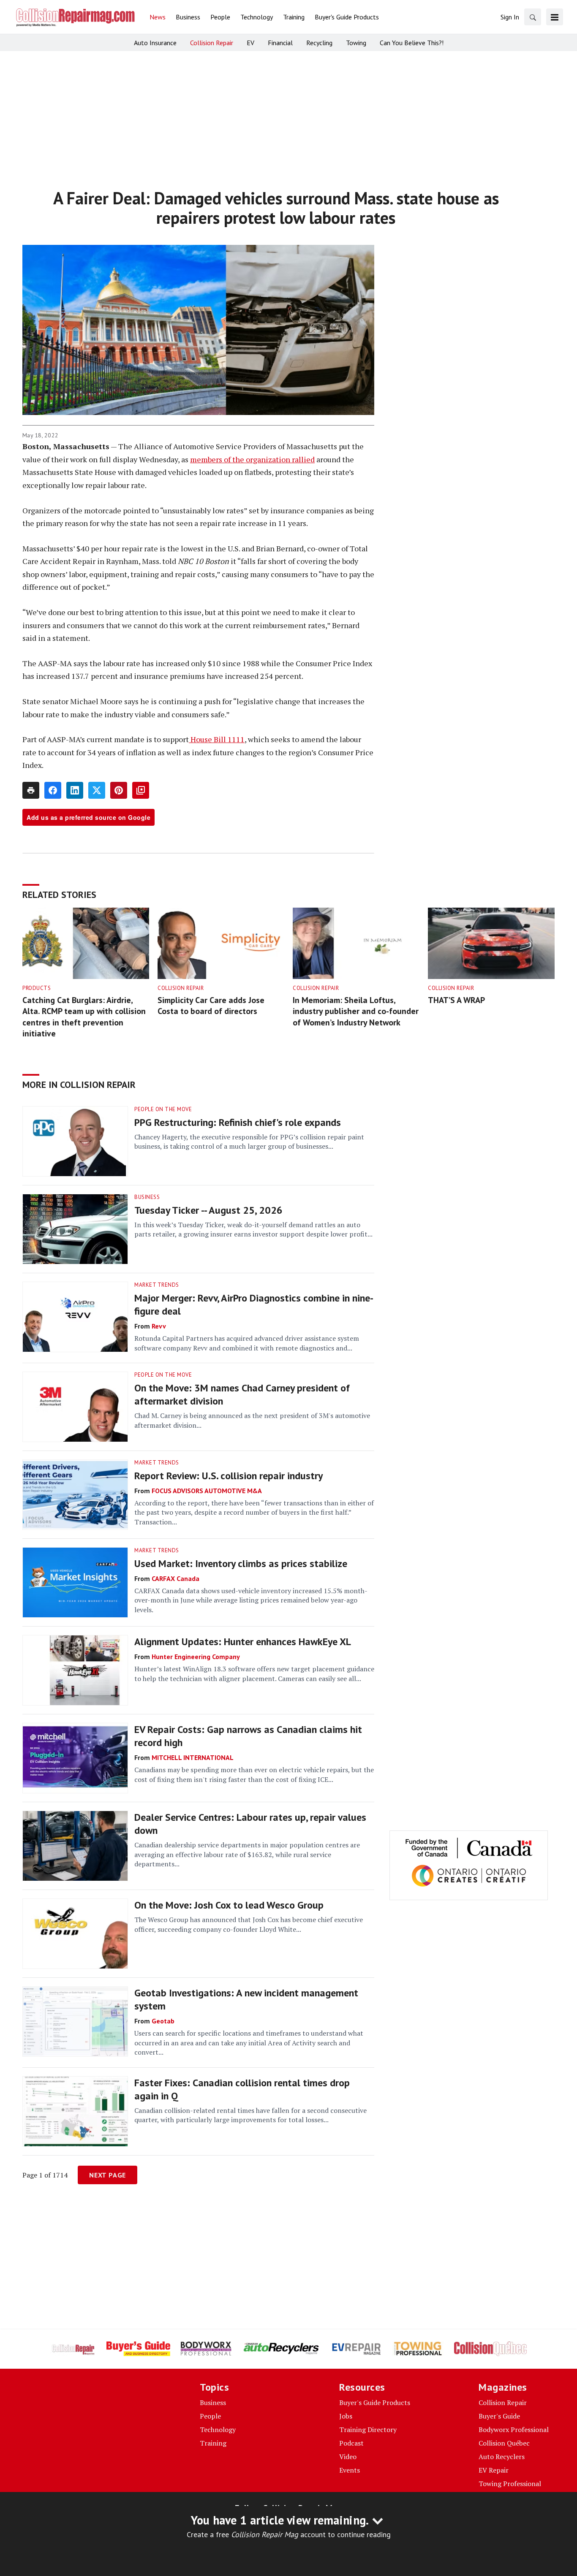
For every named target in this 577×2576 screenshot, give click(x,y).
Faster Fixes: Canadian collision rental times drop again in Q (242, 2089)
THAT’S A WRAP (456, 1000)
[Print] (31, 790)
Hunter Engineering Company (196, 1657)
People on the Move (163, 1109)
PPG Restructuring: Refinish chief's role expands (238, 1122)
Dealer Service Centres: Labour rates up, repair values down (250, 1824)
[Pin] (119, 790)
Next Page (108, 2175)
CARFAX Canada (176, 1578)
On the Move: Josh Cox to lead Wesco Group (229, 1905)
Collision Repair (181, 988)
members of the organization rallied (252, 459)
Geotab (163, 2021)
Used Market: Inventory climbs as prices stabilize (241, 1563)
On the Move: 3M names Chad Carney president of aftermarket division (242, 1394)
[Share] (53, 790)
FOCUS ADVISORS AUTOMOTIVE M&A (207, 1491)
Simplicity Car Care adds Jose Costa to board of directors (211, 1006)
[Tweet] (97, 790)
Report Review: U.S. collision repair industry (229, 1476)
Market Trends (157, 1285)
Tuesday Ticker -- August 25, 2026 (208, 1210)
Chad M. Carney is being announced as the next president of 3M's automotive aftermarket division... (252, 1420)
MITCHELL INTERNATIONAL (193, 1757)
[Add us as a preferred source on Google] (141, 790)
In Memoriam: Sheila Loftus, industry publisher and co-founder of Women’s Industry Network (356, 1011)
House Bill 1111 (217, 739)
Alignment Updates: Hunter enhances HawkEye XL (243, 1642)
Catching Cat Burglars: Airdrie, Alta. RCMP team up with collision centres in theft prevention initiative (84, 1017)
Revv (159, 1326)
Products (37, 988)
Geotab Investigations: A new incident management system (246, 1999)
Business (147, 1197)
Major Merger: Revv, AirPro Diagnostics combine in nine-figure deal (254, 1304)
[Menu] (555, 17)
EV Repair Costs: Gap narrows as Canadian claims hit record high (248, 1736)
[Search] (533, 17)
